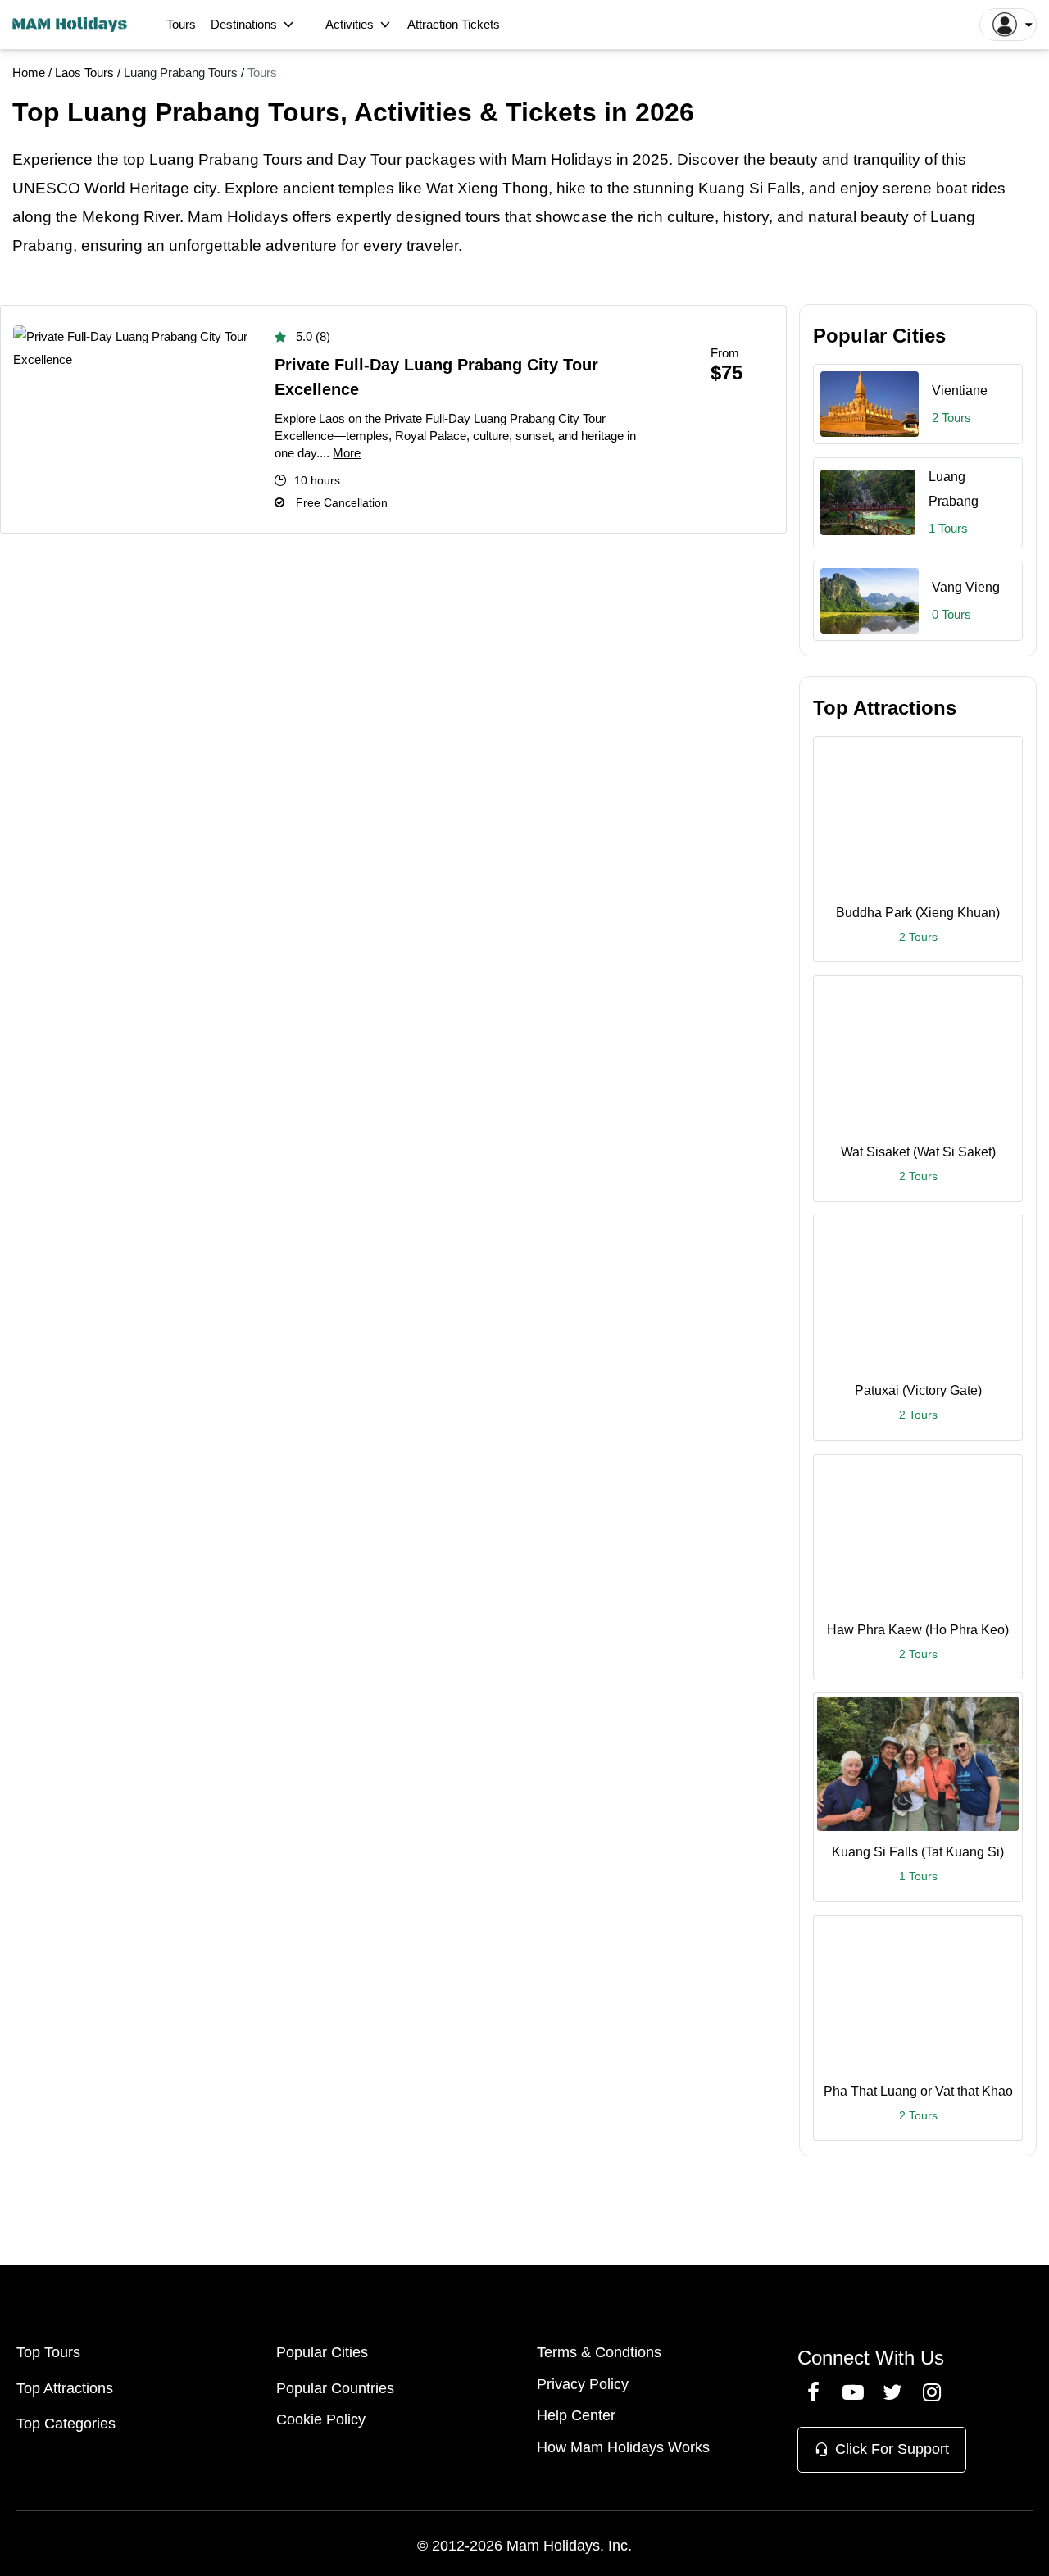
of (931, 159)
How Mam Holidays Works (623, 2447)
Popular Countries (335, 2388)
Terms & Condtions (599, 2352)
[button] (1008, 25)
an (156, 245)
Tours (181, 24)
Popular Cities (322, 2352)
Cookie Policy (321, 2419)
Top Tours (48, 2352)
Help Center (576, 2415)
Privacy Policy (583, 2384)
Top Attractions (65, 2388)
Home (29, 73)
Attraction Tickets (454, 24)
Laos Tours (86, 73)
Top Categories (66, 2424)
